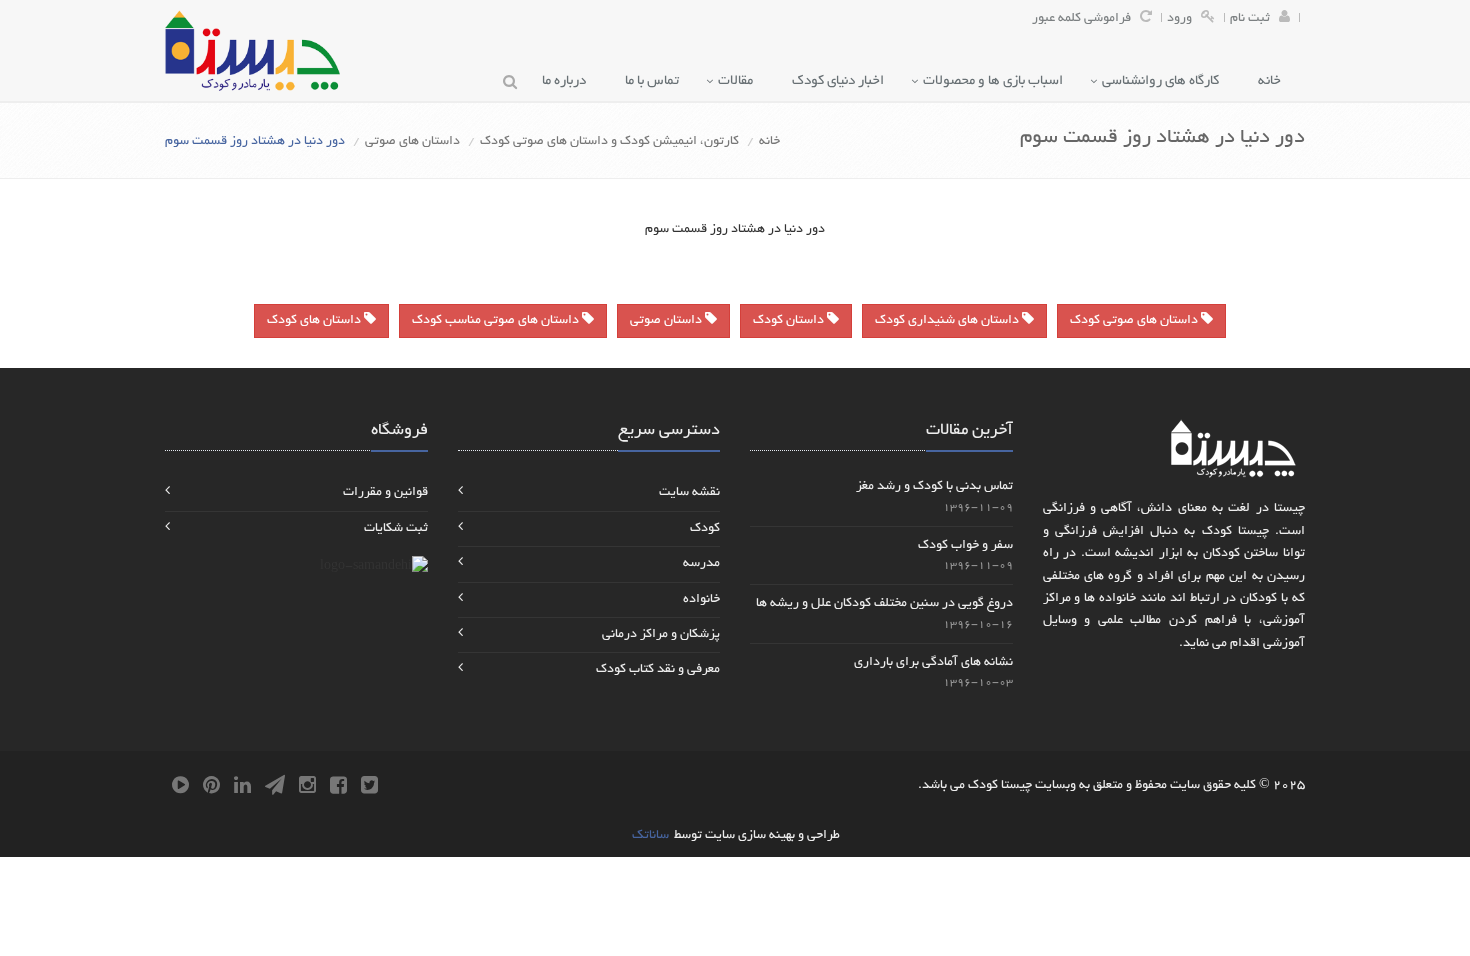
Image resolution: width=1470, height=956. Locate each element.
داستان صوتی (667, 321)
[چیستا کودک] (252, 50)
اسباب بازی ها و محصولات (997, 81)
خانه (1274, 81)
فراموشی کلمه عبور (1081, 19)
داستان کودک (790, 321)
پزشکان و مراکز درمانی (661, 635)
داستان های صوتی (412, 142)
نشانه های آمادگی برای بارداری (933, 663)
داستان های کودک (315, 321)
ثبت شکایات (396, 529)
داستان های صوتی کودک (1135, 321)
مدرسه (701, 564)
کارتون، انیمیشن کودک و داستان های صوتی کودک (609, 142)
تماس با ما (656, 81)
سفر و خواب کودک (965, 546)
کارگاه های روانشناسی (1165, 81)
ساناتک (650, 836)
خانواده (701, 600)
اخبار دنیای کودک (842, 81)
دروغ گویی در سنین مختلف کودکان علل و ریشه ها (884, 604)
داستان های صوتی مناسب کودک (497, 321)
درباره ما (568, 81)
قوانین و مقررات (385, 493)
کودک (705, 529)
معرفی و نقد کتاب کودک (658, 670)
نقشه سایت (689, 493)
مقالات (740, 81)
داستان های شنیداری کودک (948, 321)
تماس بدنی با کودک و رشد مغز (934, 487)
